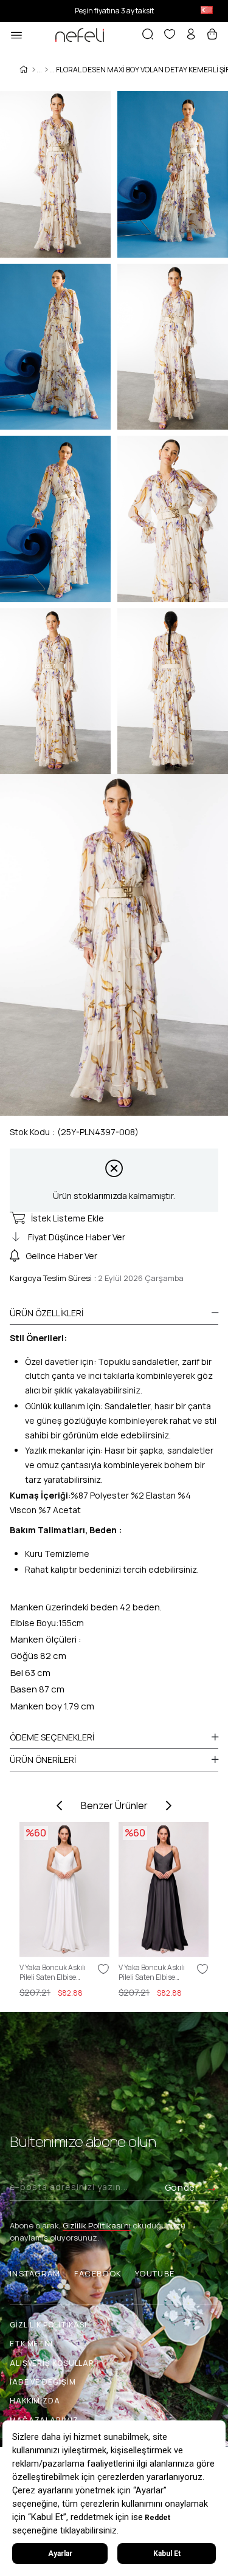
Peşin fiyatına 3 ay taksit (114, 11)
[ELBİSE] (47, 70)
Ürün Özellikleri (47, 1313)
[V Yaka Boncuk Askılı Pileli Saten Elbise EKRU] (64, 1889)
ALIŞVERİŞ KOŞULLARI (53, 2363)
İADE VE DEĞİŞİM (43, 2382)
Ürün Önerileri (43, 1760)
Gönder (182, 2187)
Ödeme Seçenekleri (52, 1737)
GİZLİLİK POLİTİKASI (48, 2325)
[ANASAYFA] (34, 70)
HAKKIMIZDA (35, 2401)
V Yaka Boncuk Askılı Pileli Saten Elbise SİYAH (152, 1973)
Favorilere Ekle (103, 1969)
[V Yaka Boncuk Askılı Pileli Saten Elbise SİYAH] (164, 1889)
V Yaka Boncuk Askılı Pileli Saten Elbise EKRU (53, 1973)
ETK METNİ (31, 2344)
